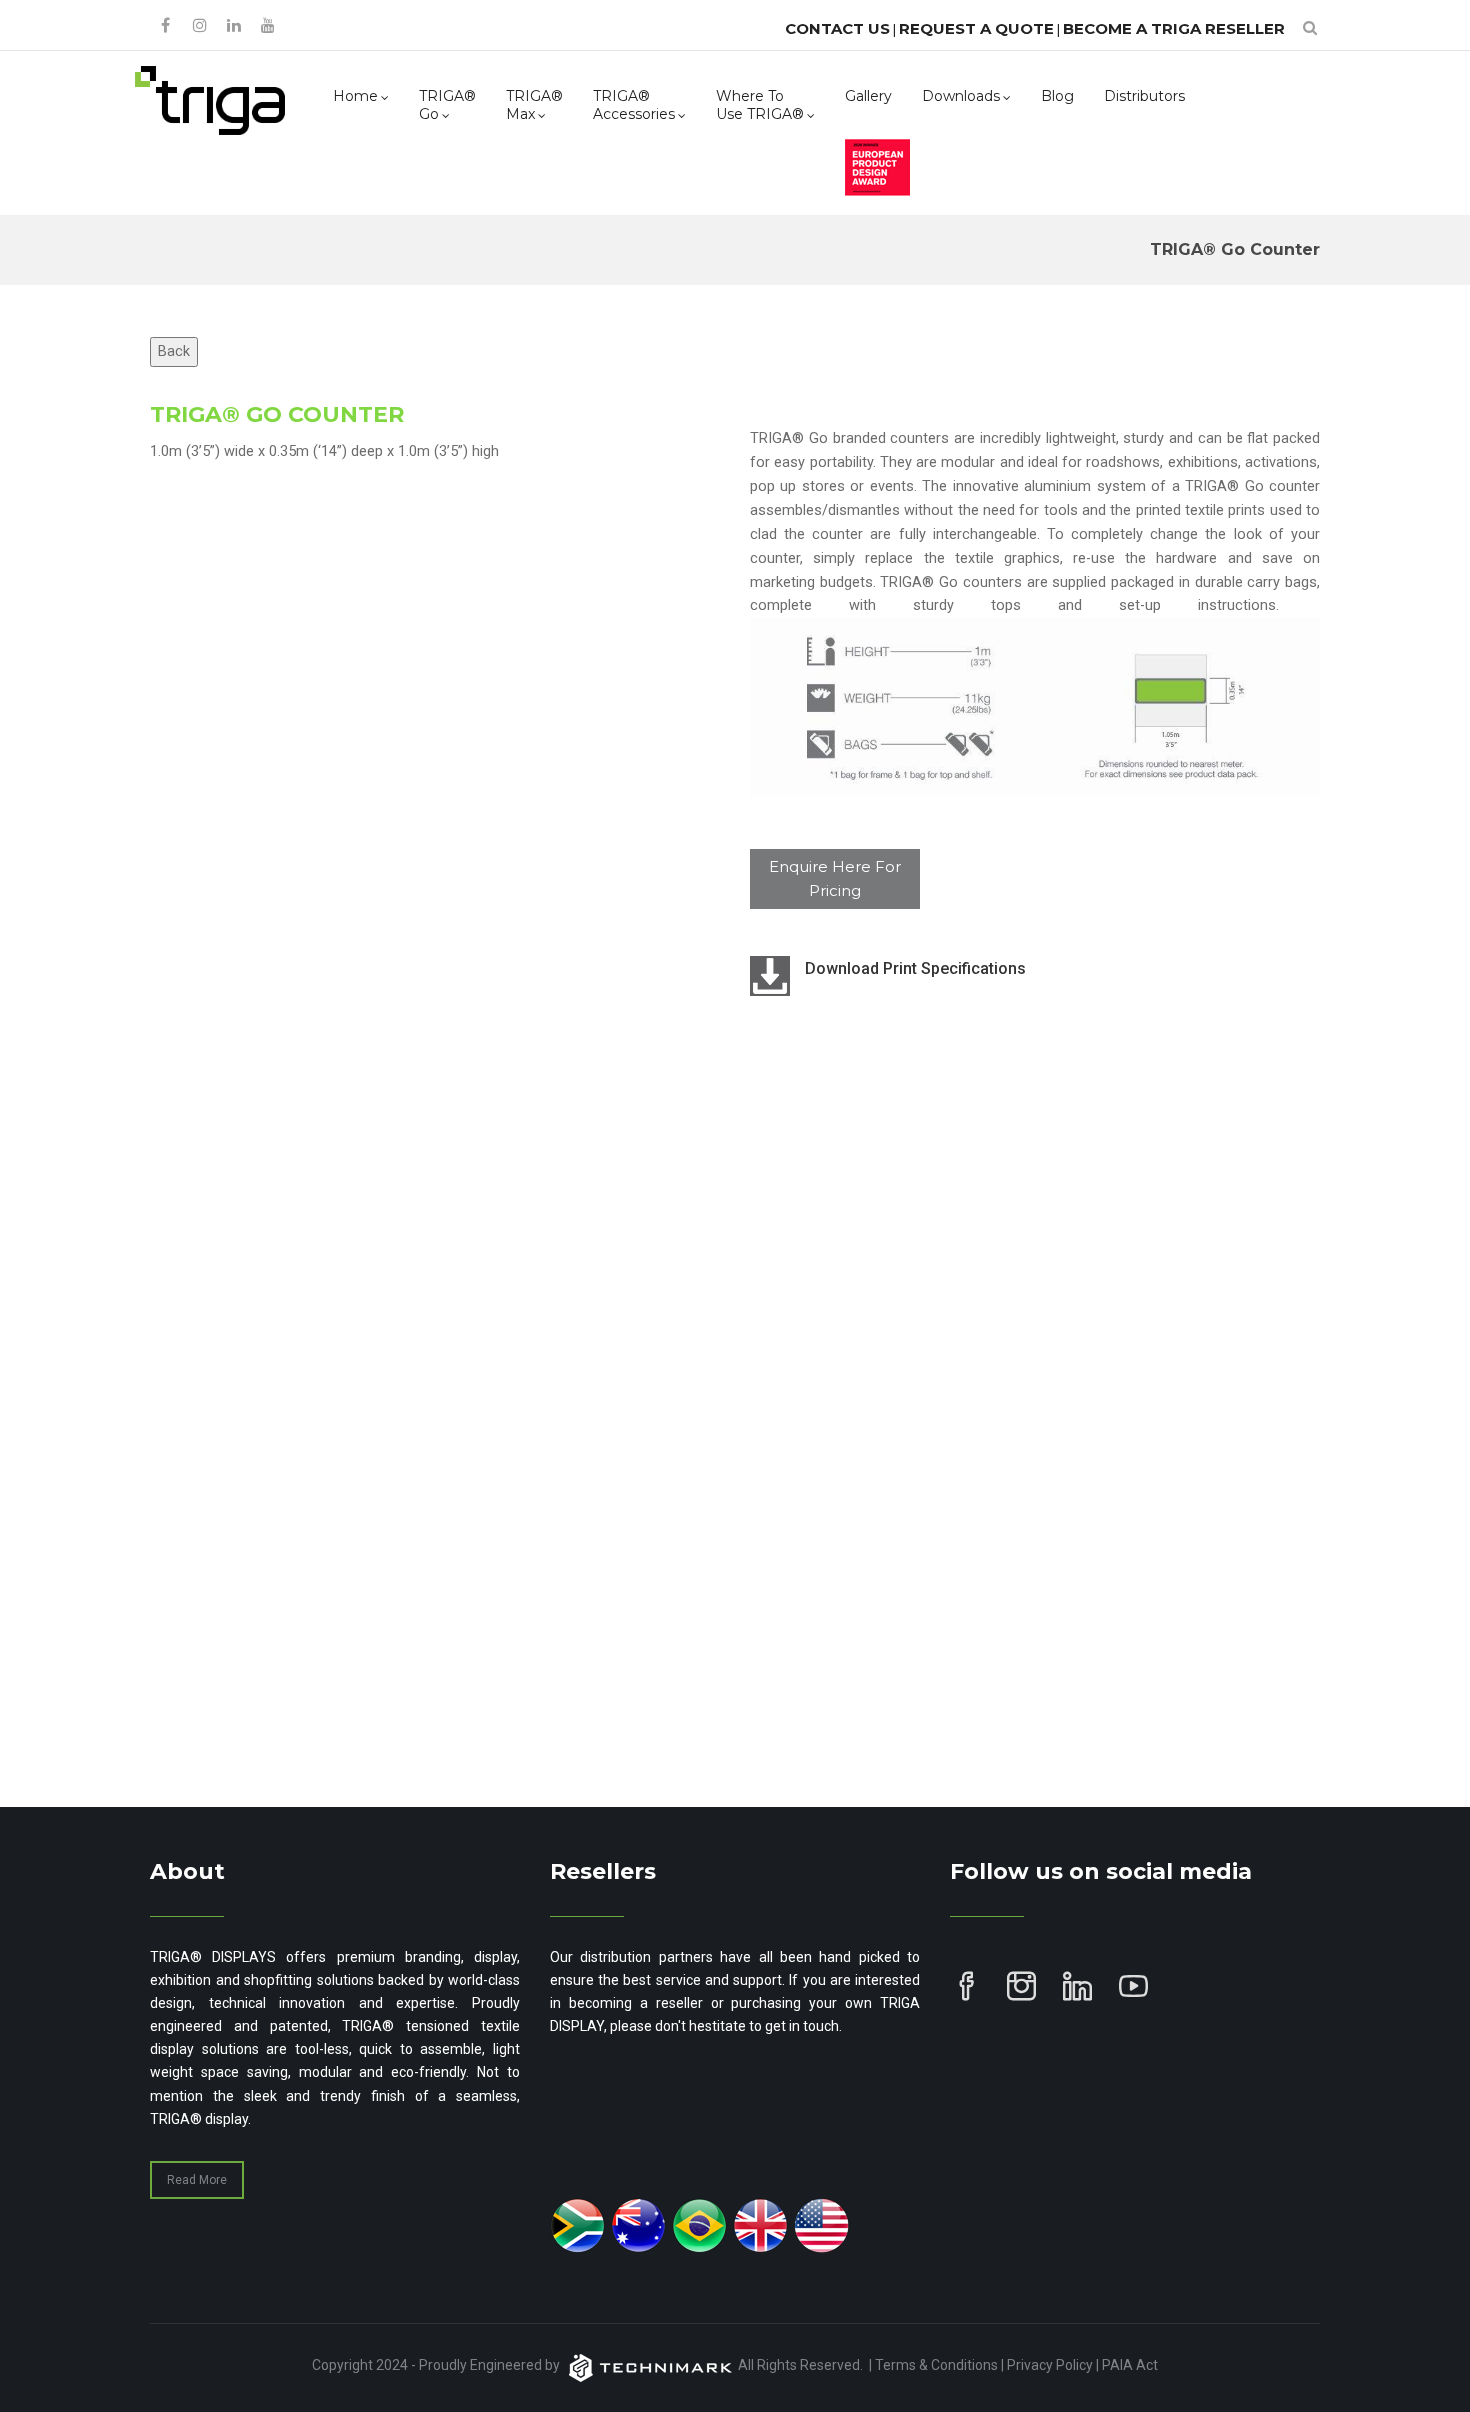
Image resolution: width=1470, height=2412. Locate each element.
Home (355, 96)
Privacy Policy (1050, 2365)
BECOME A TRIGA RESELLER (1174, 28)
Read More (197, 2180)
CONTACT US (837, 28)
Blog (1057, 96)
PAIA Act (1130, 2365)
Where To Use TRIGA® (760, 105)
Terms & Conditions (936, 2365)
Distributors (1144, 96)
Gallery (868, 96)
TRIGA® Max (534, 105)
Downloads (961, 96)
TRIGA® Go (447, 105)
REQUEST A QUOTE (976, 28)
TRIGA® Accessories (634, 105)
